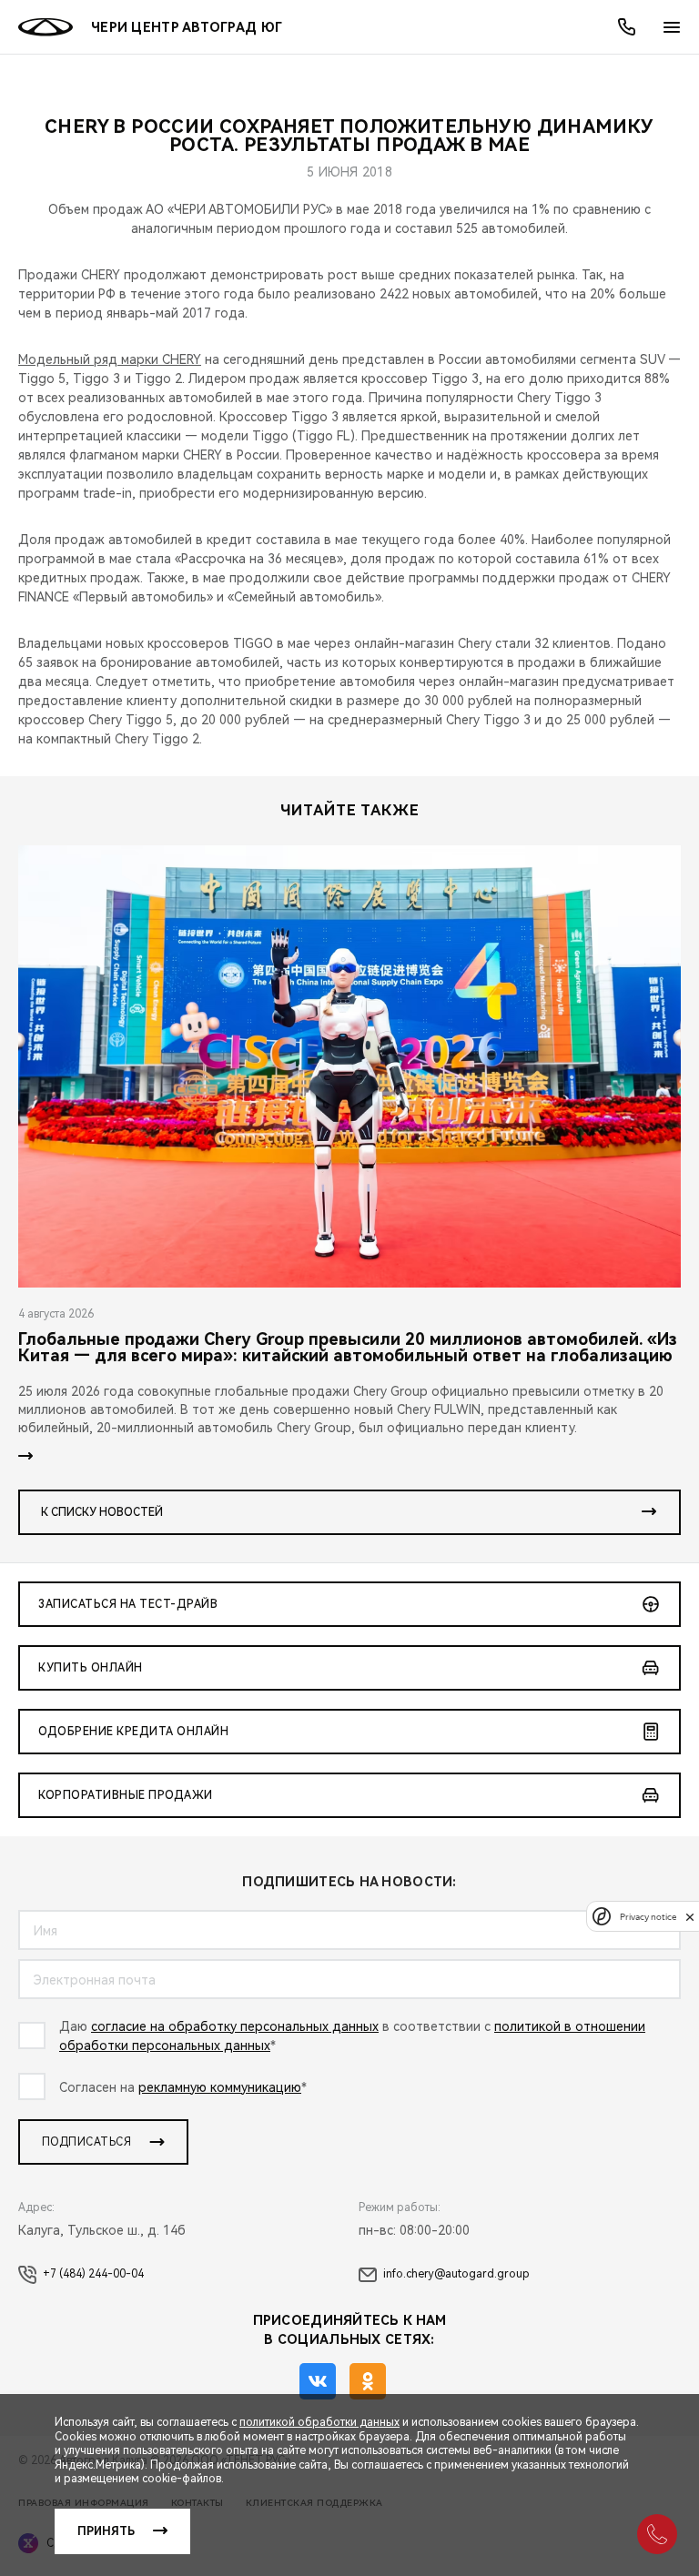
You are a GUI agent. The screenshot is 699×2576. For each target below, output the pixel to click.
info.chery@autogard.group (456, 2274)
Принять (106, 2531)
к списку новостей (102, 1512)
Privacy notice (648, 1917)
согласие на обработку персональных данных (235, 2026)
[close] (690, 1917)
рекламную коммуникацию (220, 2087)
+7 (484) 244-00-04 (93, 2274)
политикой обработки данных (319, 2422)
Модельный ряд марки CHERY (110, 359)
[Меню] (672, 27)
